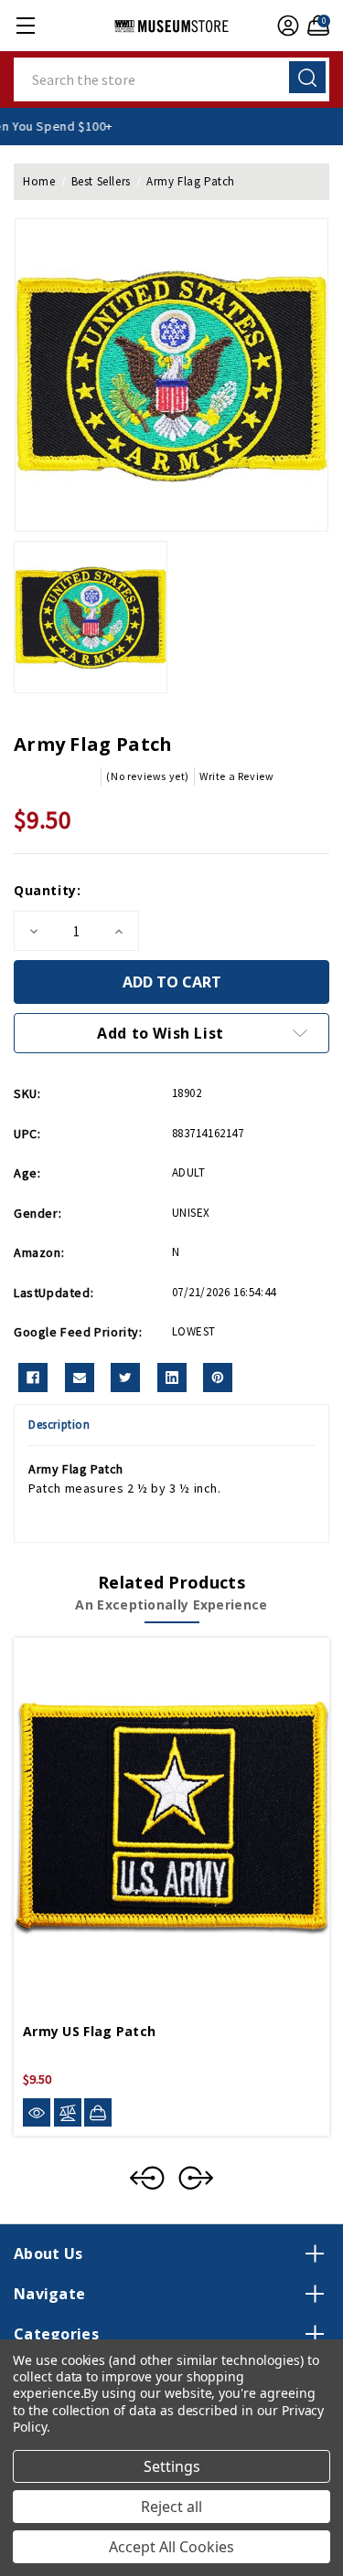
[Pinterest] (218, 1378)
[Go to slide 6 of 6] (147, 2178)
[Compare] (68, 2112)
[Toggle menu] (25, 25)
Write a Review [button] (236, 776)
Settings (172, 2466)
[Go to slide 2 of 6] (196, 2178)
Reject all (171, 2507)
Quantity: (47, 890)
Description (59, 1425)
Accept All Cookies (171, 2547)
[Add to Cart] (98, 2112)
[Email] (80, 1378)
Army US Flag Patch (89, 2031)
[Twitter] (125, 1378)
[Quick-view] (37, 2112)
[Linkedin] (172, 1378)
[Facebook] (33, 1378)
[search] (307, 77)
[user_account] (286, 26)
